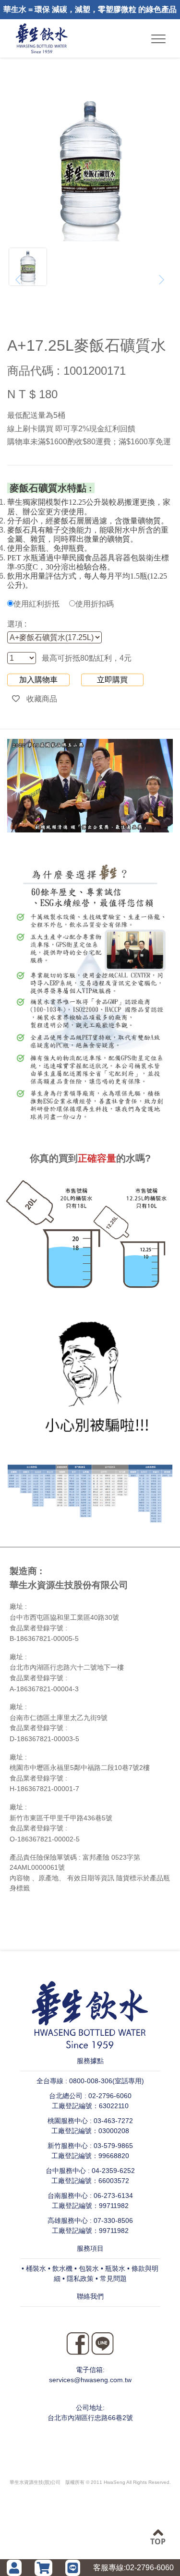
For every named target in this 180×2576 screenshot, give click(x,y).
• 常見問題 (111, 2279)
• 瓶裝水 (113, 2268)
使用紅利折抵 (36, 604)
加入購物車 (38, 680)
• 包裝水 (87, 2268)
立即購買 (112, 680)
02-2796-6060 (150, 2568)
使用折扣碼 (95, 604)
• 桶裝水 (34, 2268)
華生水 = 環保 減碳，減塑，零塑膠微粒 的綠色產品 (90, 9)
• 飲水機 (60, 2268)
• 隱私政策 (78, 2279)
